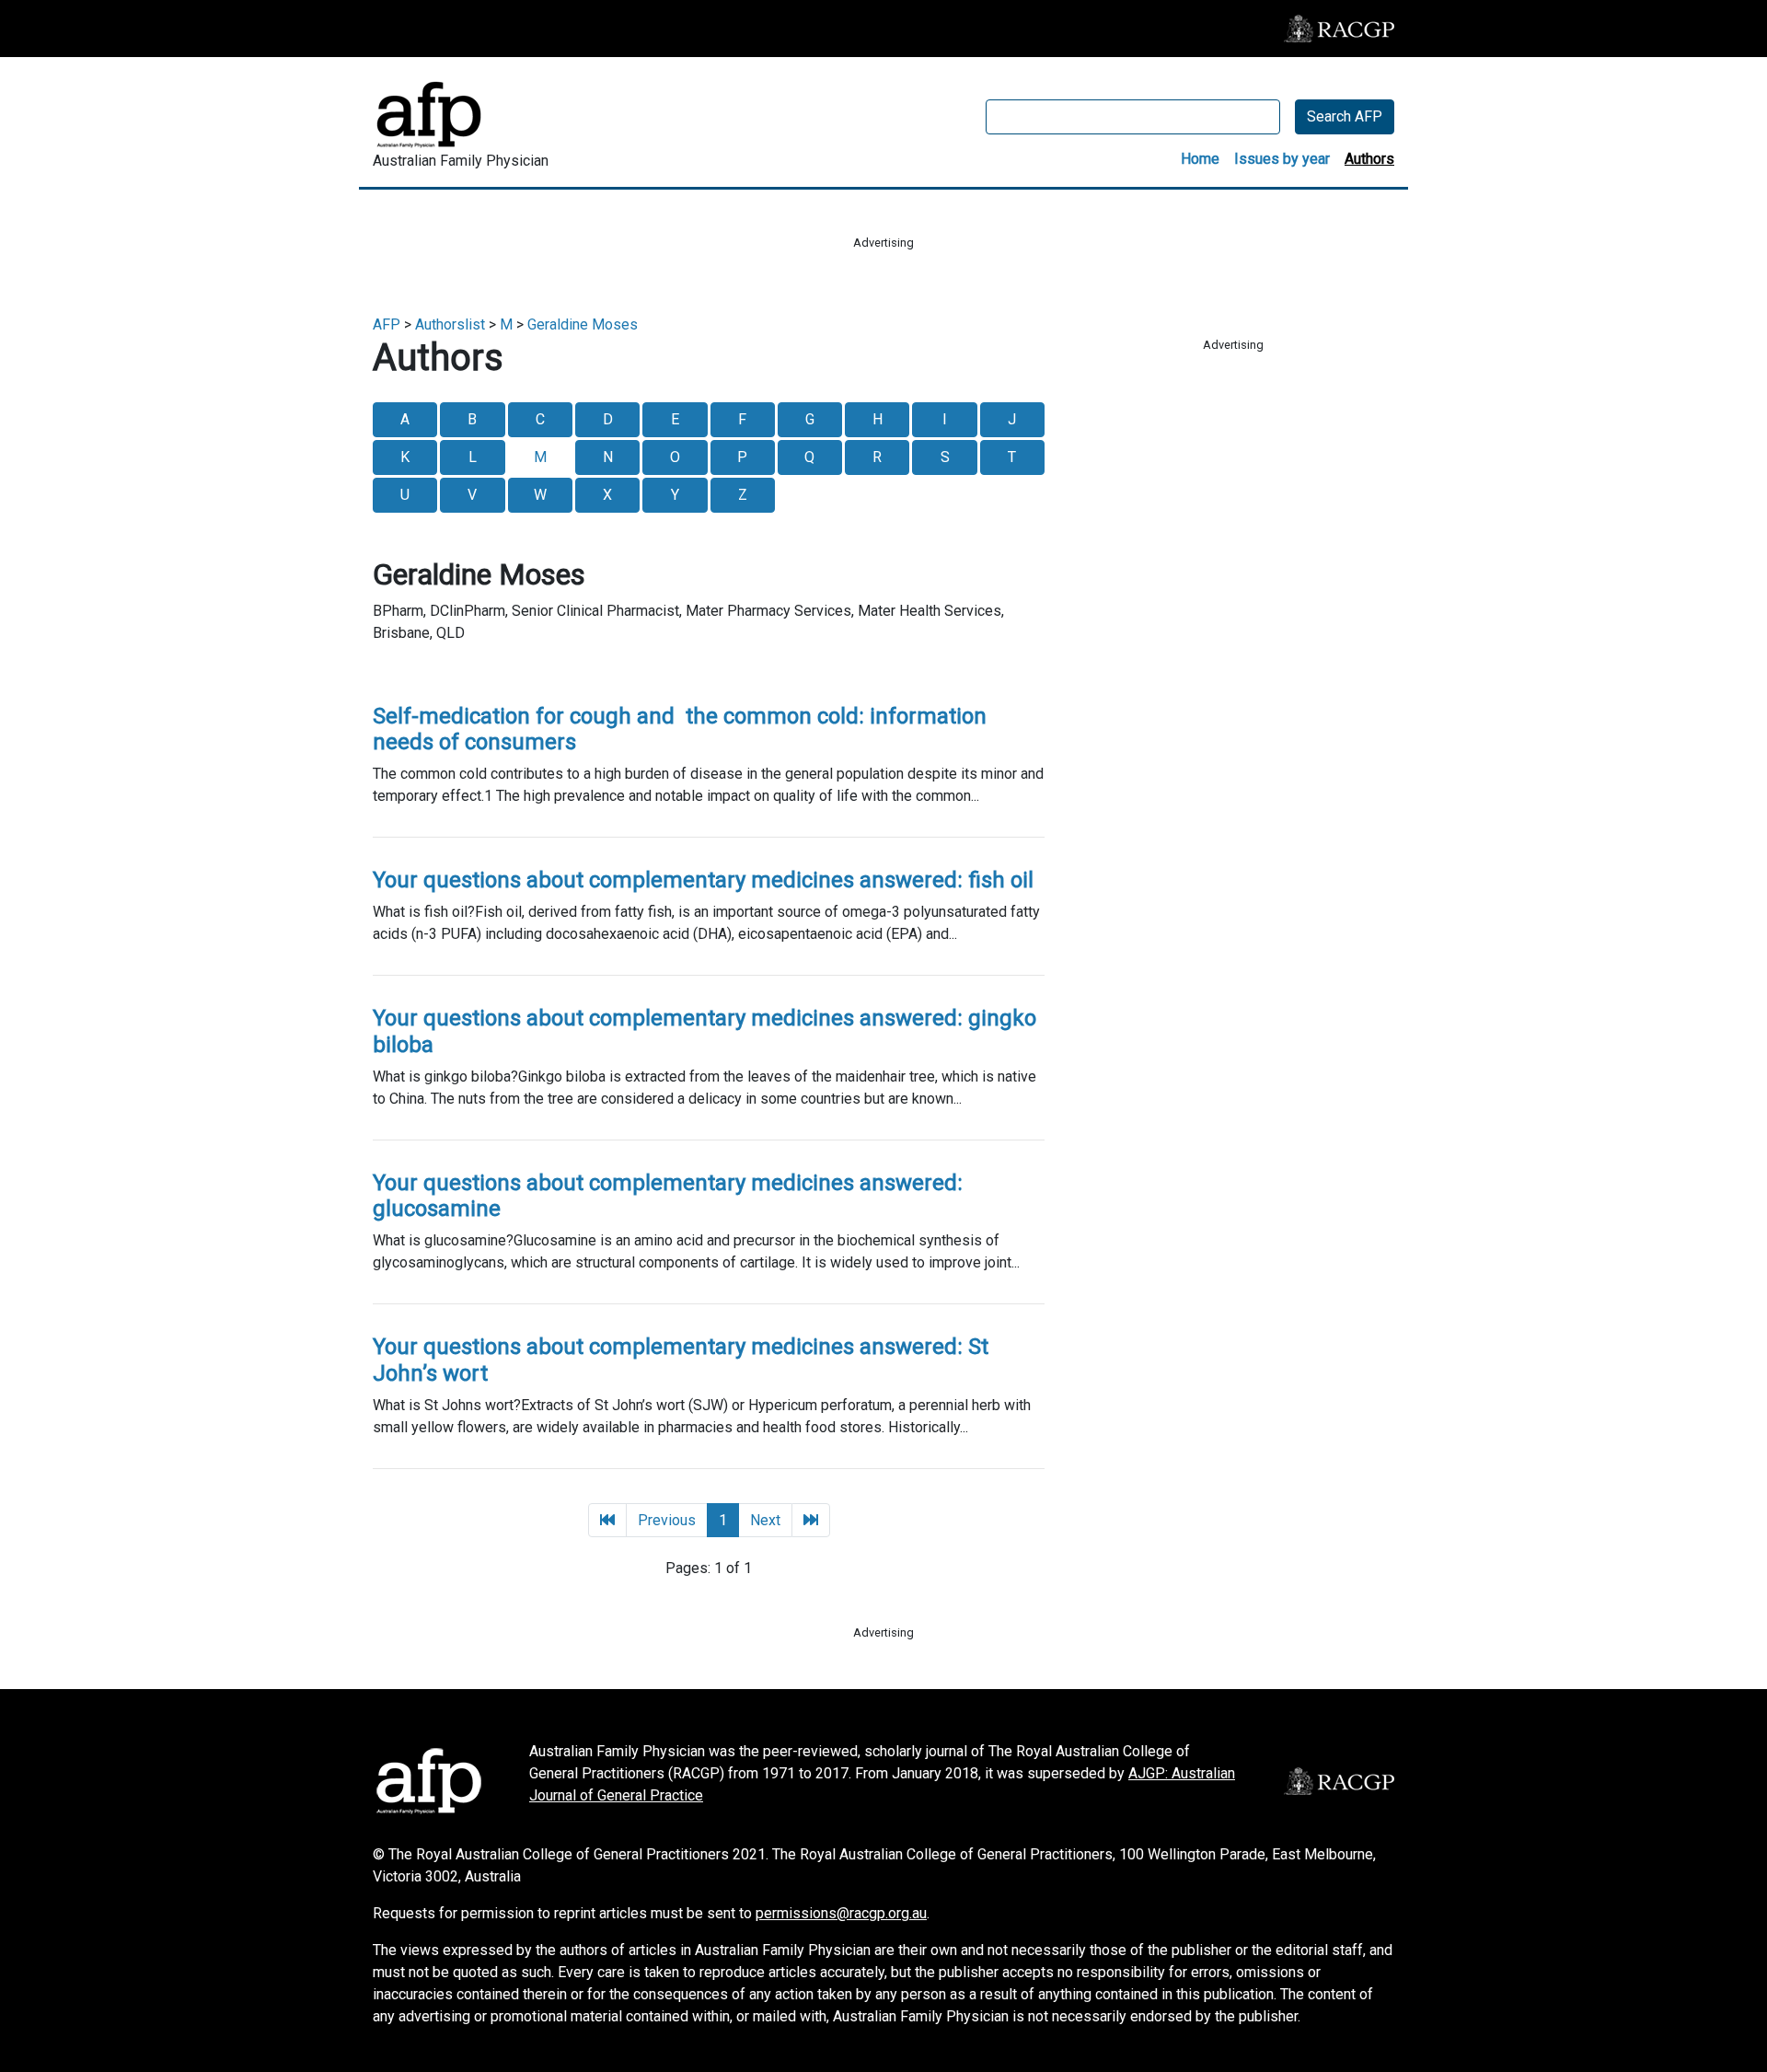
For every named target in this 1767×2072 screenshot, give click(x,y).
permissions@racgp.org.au (841, 1913)
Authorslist (450, 324)
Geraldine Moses (583, 324)
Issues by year (1282, 159)
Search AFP (1345, 116)
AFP (387, 324)
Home (1200, 159)
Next (765, 1520)
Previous (667, 1520)
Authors (1369, 159)
